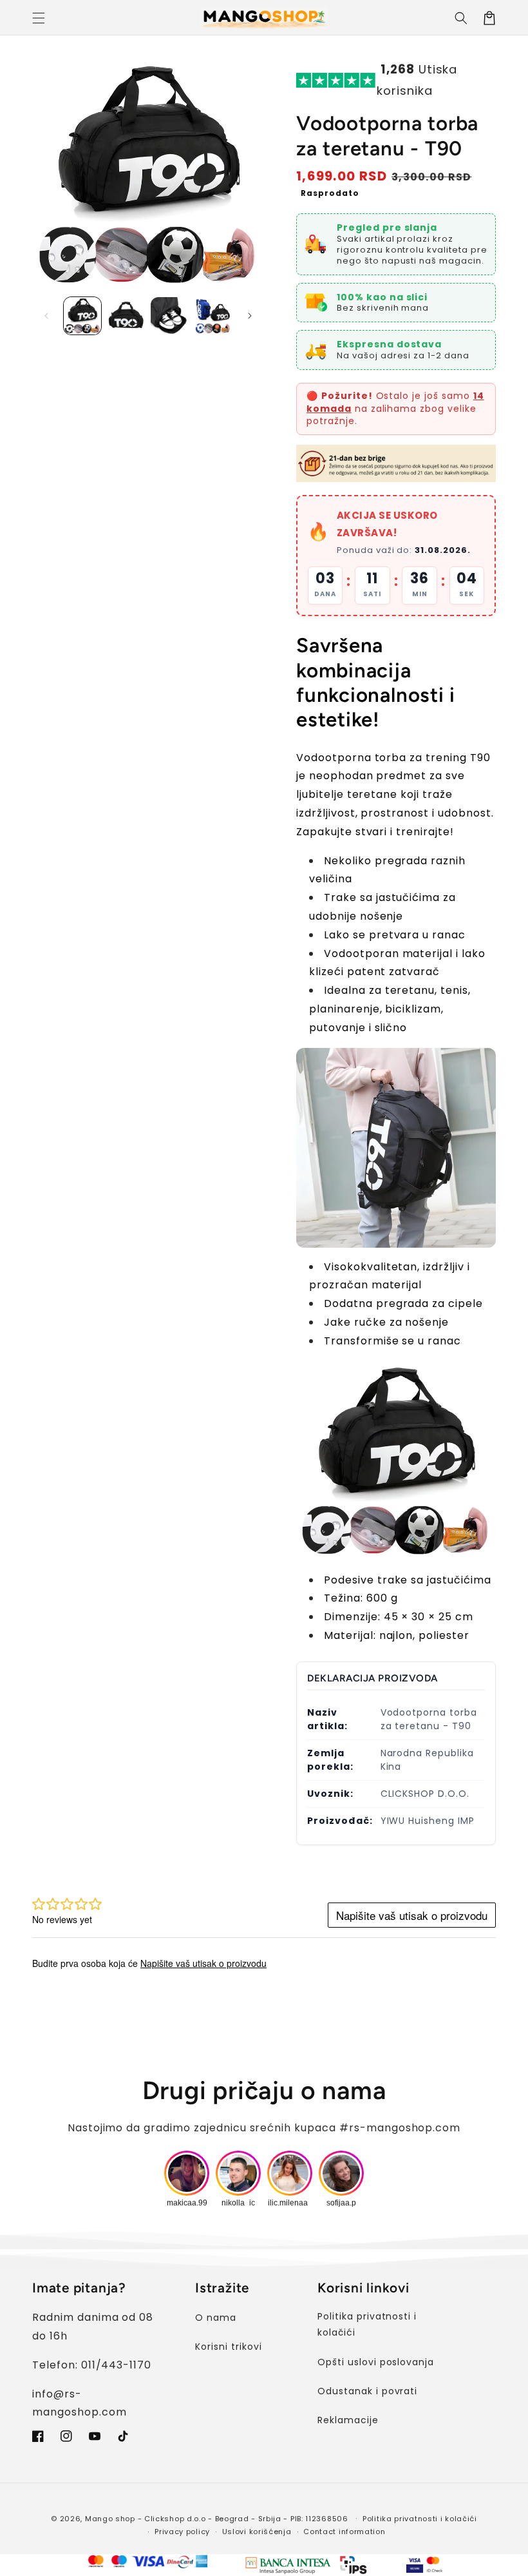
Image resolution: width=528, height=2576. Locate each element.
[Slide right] (250, 316)
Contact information (344, 2532)
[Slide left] (46, 316)
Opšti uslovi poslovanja (376, 2362)
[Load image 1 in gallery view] (82, 316)
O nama (216, 2318)
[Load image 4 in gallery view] (213, 316)
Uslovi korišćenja (257, 2532)
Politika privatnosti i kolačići (367, 2324)
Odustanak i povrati (367, 2391)
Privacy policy (182, 2532)
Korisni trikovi (228, 2347)
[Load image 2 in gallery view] (126, 316)
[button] (39, 18)
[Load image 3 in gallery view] (169, 316)
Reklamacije (348, 2420)
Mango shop (110, 2519)
